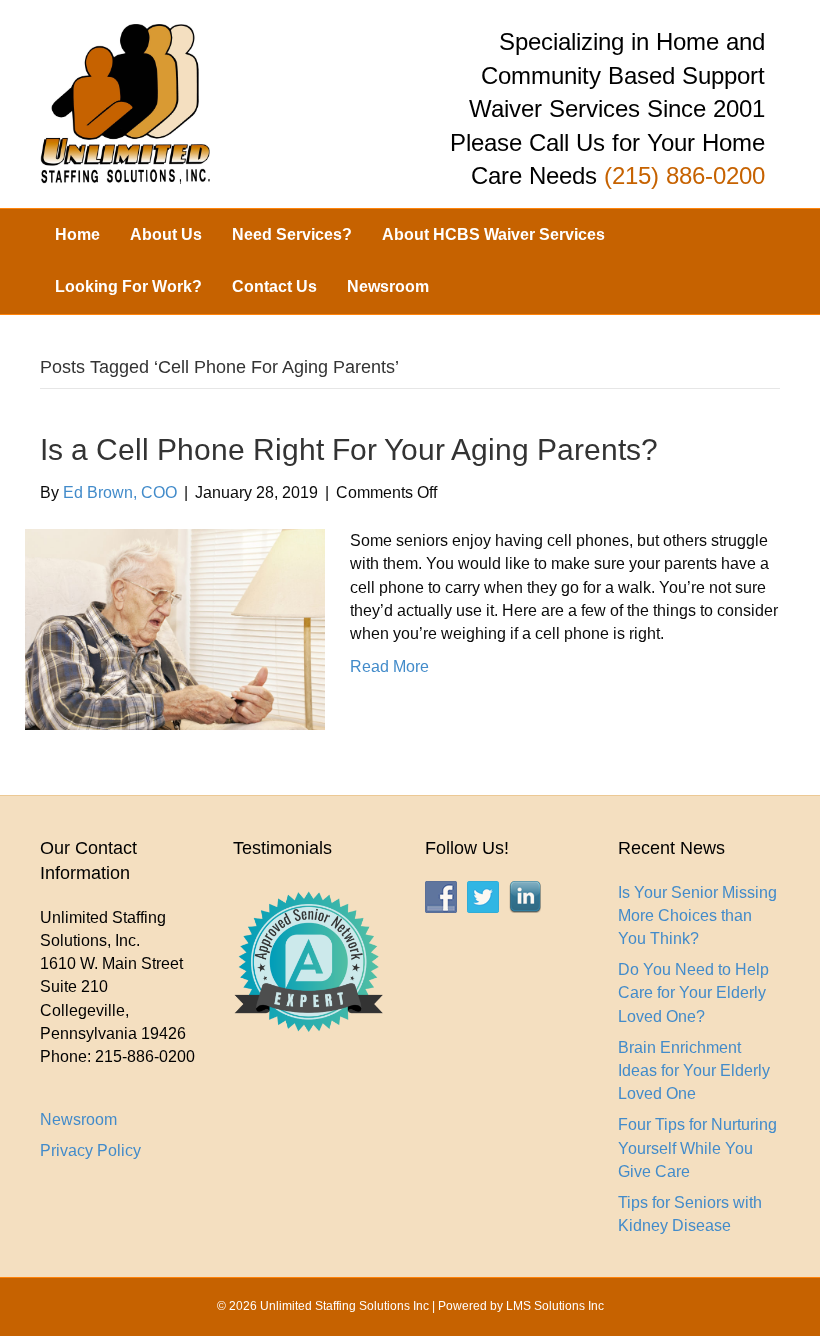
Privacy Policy (90, 1150)
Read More (389, 666)
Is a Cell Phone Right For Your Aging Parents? (349, 449)
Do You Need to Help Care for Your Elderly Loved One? (693, 992)
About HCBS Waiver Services (493, 234)
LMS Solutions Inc (555, 1306)
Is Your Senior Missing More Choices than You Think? (697, 915)
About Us (166, 234)
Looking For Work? (128, 286)
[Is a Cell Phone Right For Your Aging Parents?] (175, 628)
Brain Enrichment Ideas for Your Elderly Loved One (694, 1070)
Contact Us (274, 286)
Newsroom (388, 286)
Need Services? (292, 234)
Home (77, 234)
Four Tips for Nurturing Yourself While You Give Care (697, 1147)
